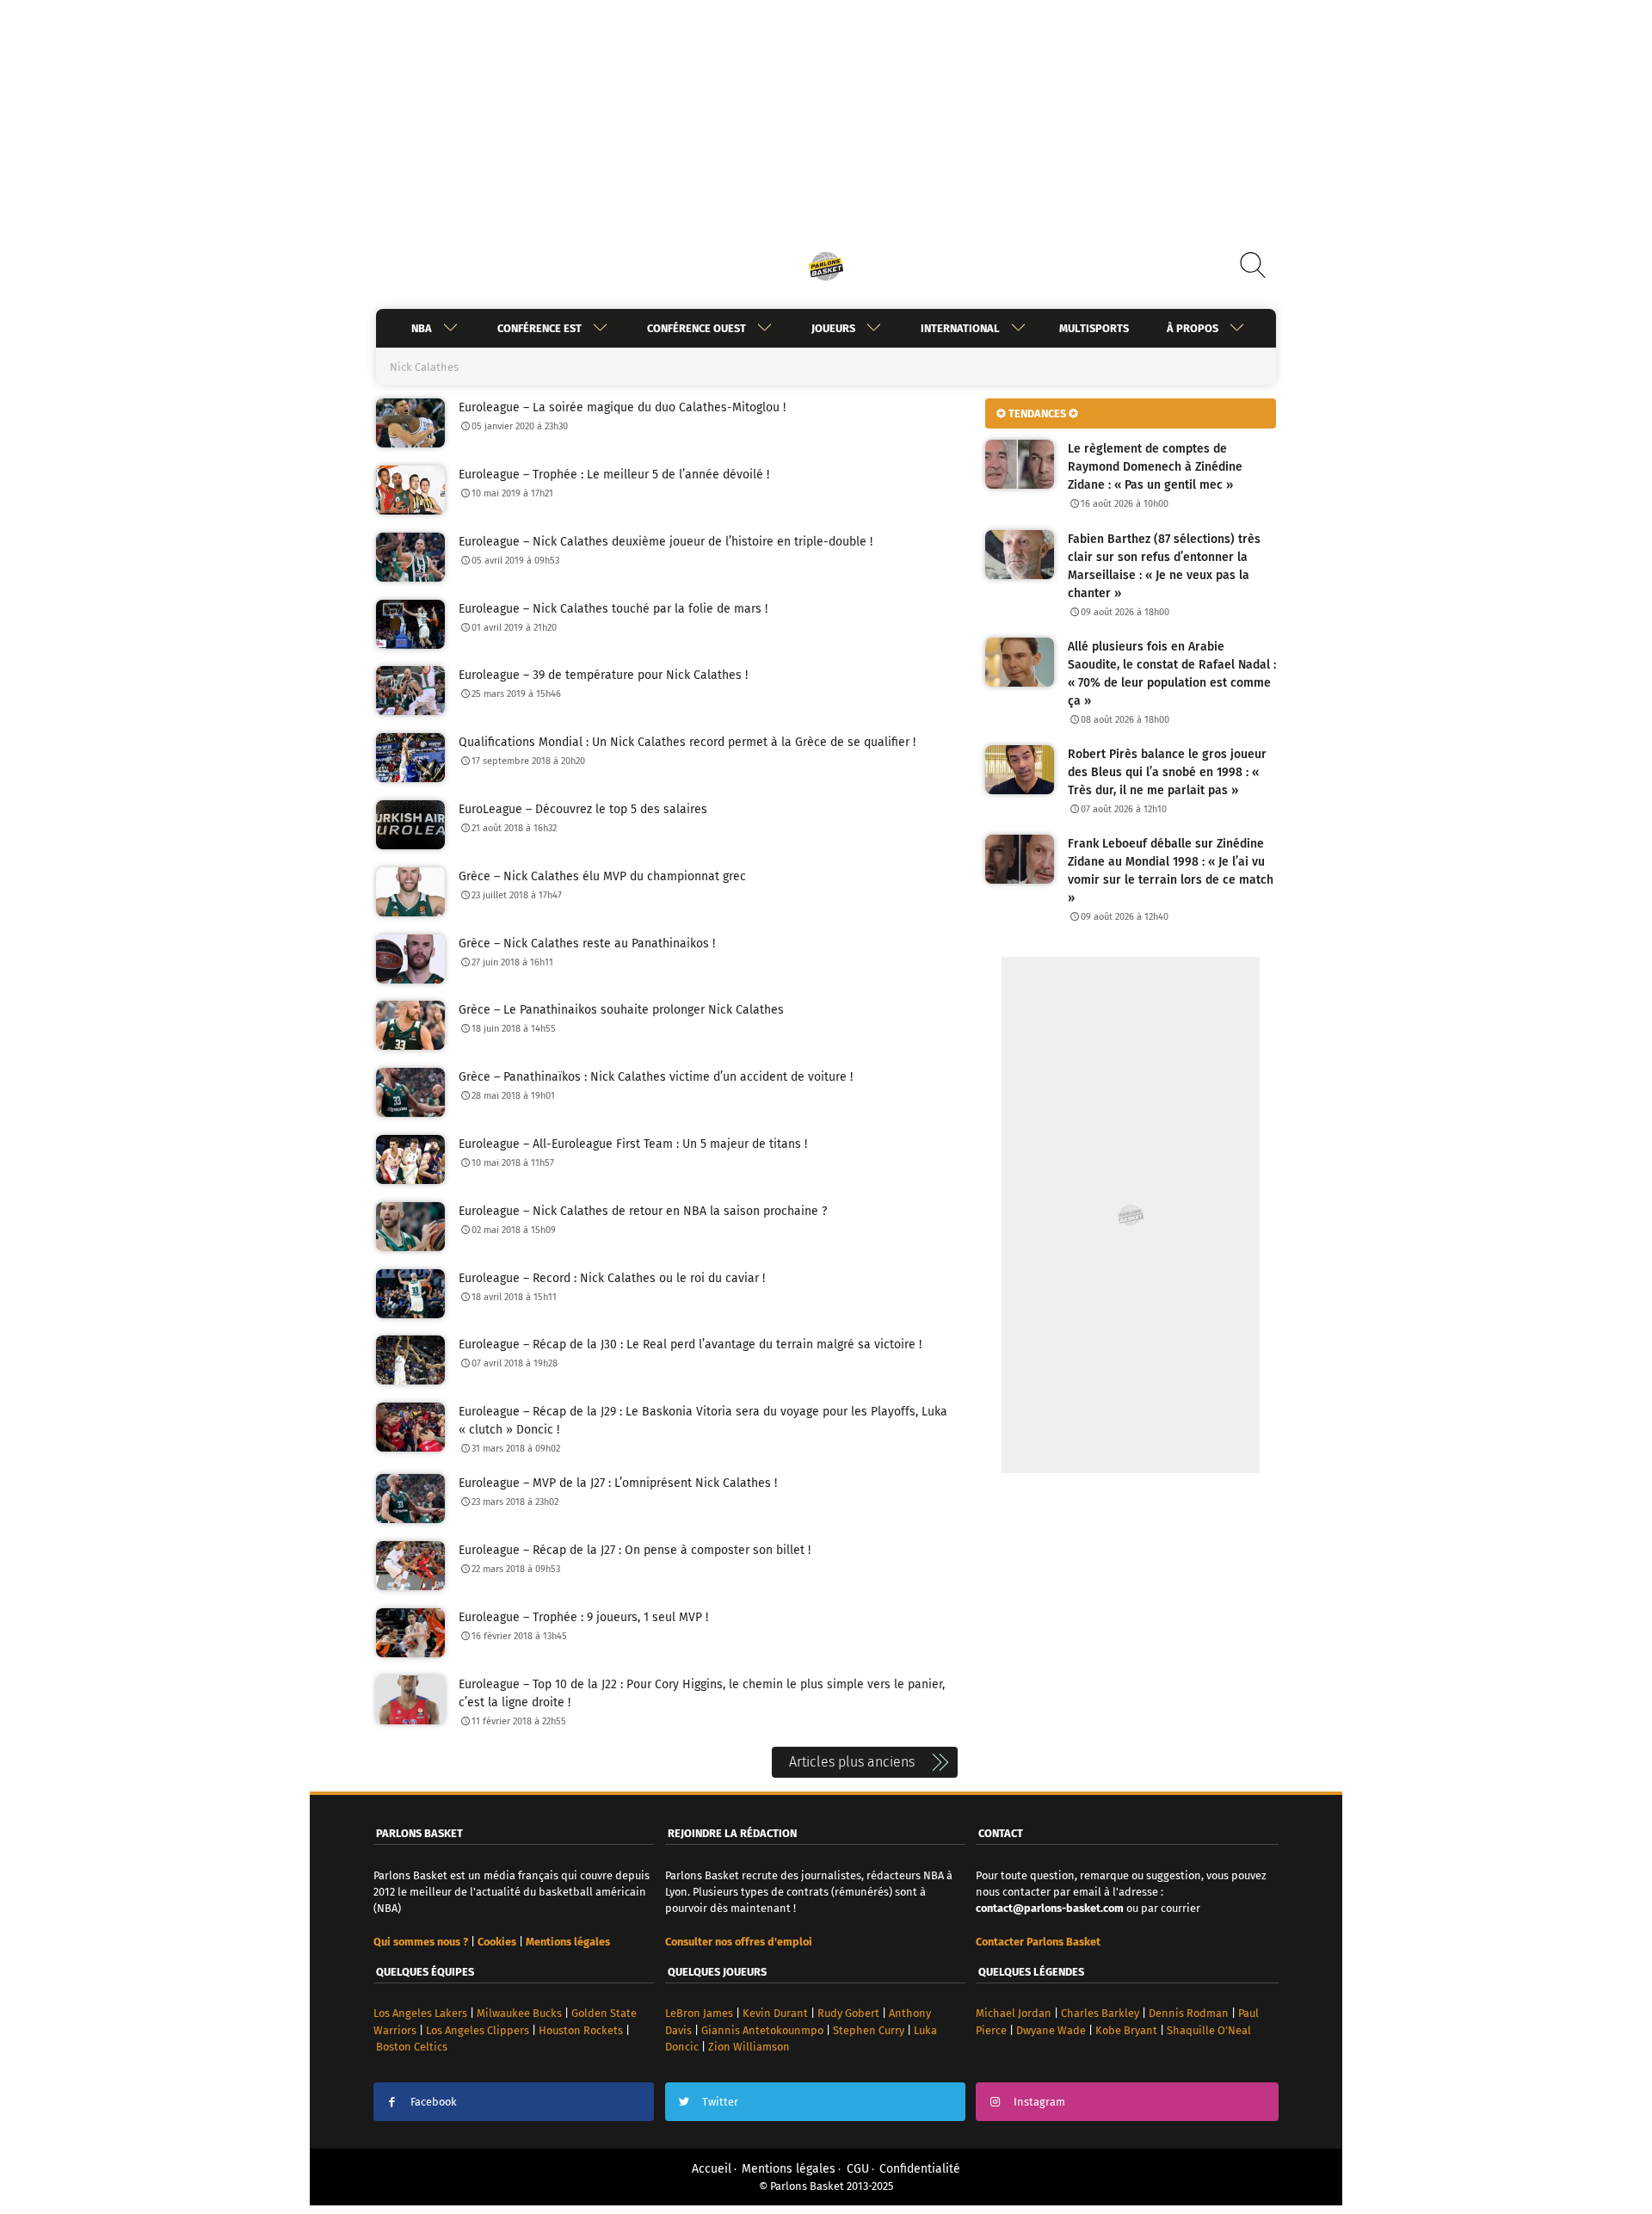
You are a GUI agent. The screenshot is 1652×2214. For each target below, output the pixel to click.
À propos (1193, 328)
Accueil (712, 2169)
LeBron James (699, 2013)
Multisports (1094, 328)
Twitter (720, 2102)
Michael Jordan (1014, 2013)
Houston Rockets (581, 2030)
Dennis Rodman (1189, 2013)
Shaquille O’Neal (1209, 2030)
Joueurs (833, 328)
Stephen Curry (869, 2030)
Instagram (1039, 2102)
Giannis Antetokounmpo (762, 2030)
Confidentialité (920, 2169)
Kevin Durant (775, 2013)
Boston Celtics (412, 2047)
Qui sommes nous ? (421, 1942)
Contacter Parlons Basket (1038, 1942)
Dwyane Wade (1051, 2030)
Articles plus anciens (852, 1762)
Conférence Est (539, 328)
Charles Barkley (1100, 2013)
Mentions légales (789, 2169)
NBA (422, 328)
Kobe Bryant (1126, 2030)
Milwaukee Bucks (519, 2013)
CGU (858, 2169)
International (960, 328)
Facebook (434, 2102)
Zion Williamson (749, 2047)
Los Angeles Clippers (478, 2030)
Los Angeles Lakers (420, 2013)
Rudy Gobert (848, 2013)
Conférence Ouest (697, 328)
